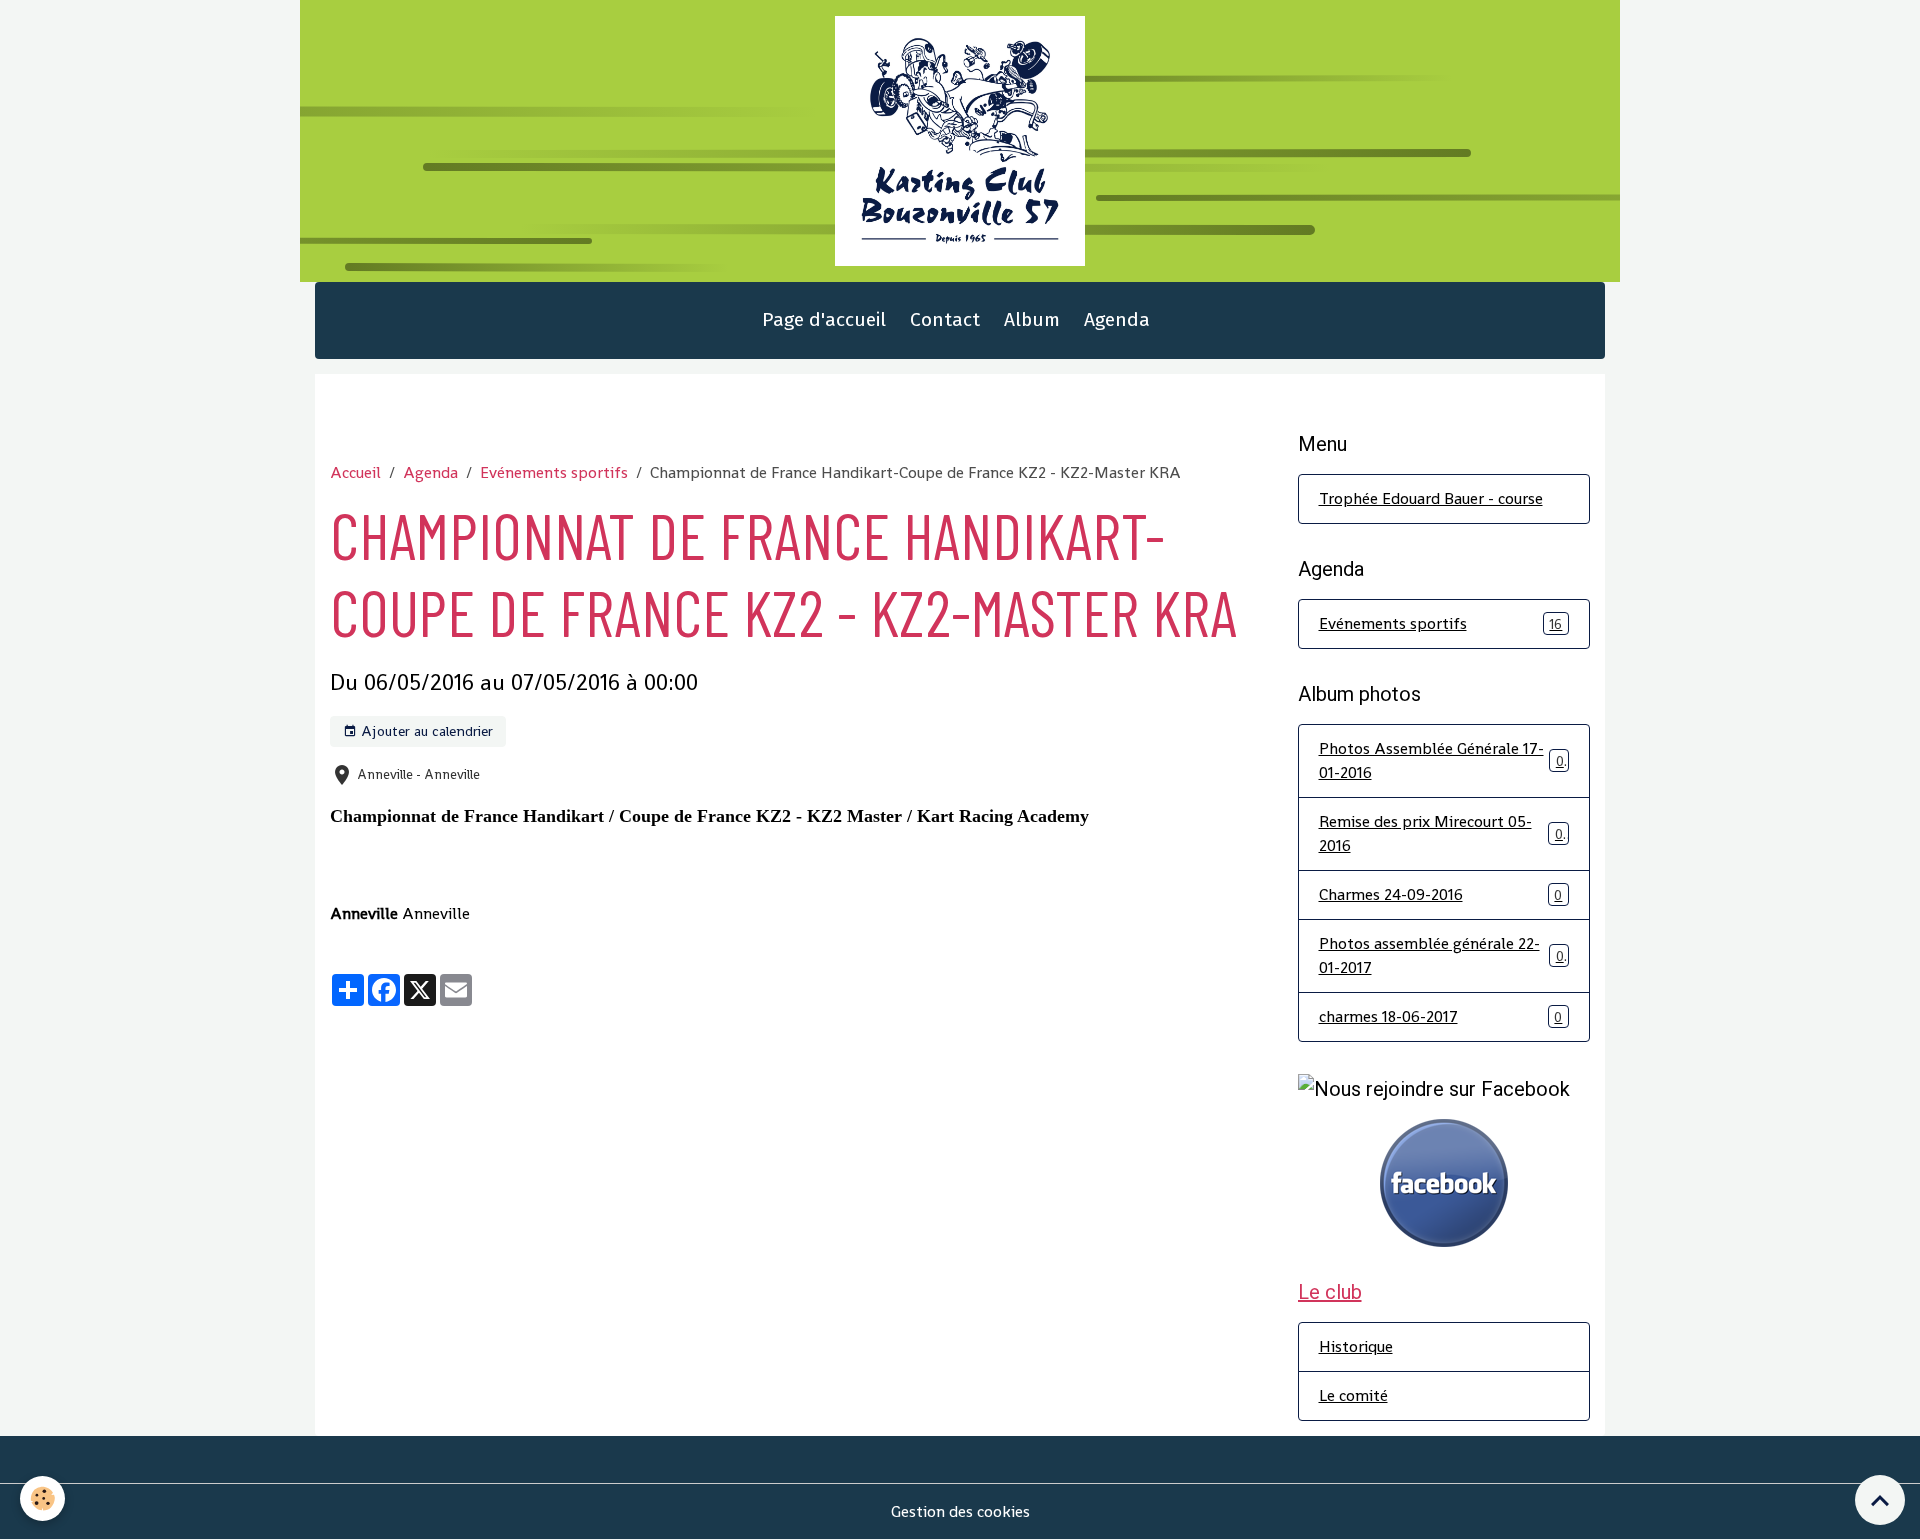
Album (1032, 319)
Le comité (1353, 1395)
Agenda (1117, 319)
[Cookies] (42, 1498)
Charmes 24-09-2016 (1441, 894)
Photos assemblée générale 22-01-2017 (1441, 955)
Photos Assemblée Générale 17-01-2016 (1441, 760)
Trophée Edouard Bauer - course (1431, 498)
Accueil (355, 472)
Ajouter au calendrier (425, 731)
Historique (1356, 1346)
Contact (945, 319)
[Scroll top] (1880, 1500)
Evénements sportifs (554, 472)
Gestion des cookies (960, 1511)
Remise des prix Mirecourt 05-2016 (1441, 833)
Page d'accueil (824, 319)
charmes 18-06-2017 (1441, 1016)
